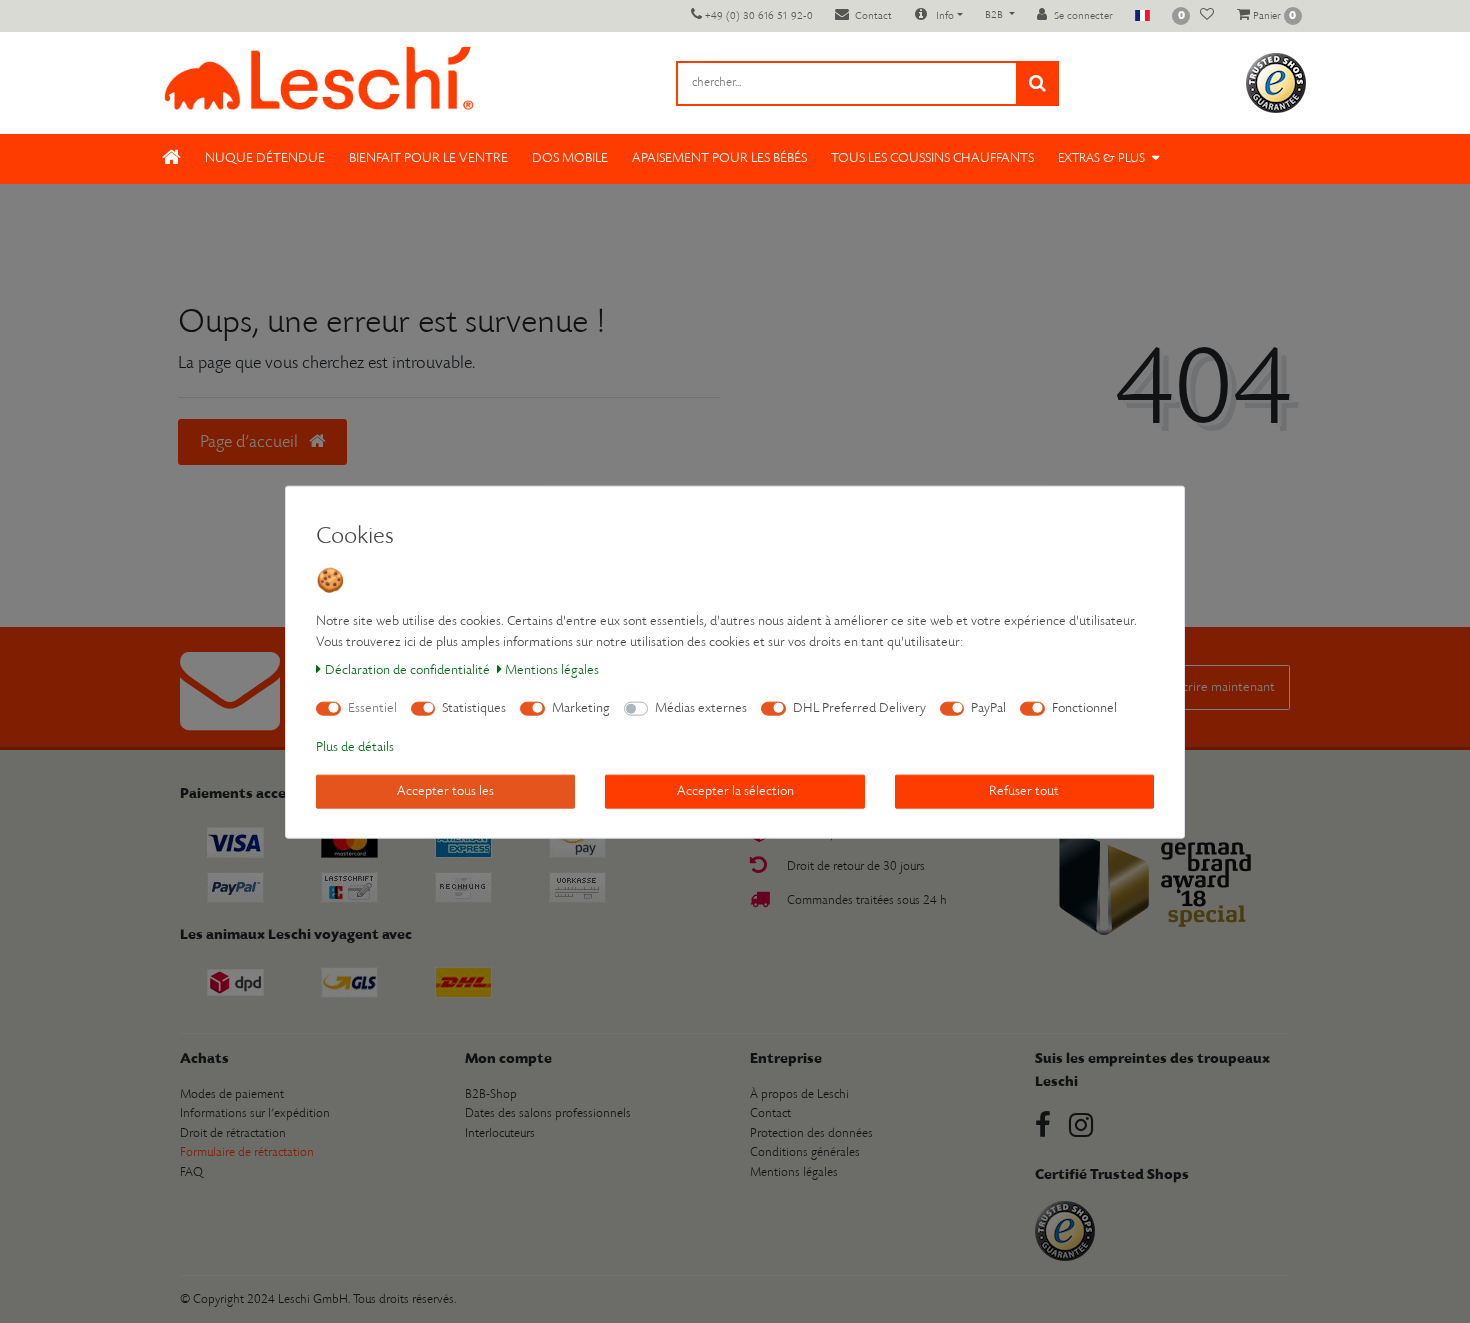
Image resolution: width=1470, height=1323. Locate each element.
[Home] (171, 159)
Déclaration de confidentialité (407, 669)
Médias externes (701, 707)
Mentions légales (552, 669)
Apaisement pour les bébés (719, 158)
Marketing (581, 707)
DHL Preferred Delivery (859, 707)
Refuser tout (1024, 790)
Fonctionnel (1084, 707)
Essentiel (372, 707)
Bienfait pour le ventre (428, 158)
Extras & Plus (1101, 158)
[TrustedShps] (1276, 82)
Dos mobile (570, 158)
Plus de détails (355, 746)
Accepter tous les (445, 790)
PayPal (988, 707)
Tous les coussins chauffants (932, 158)
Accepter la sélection (735, 790)
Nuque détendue (265, 158)
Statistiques (474, 707)
